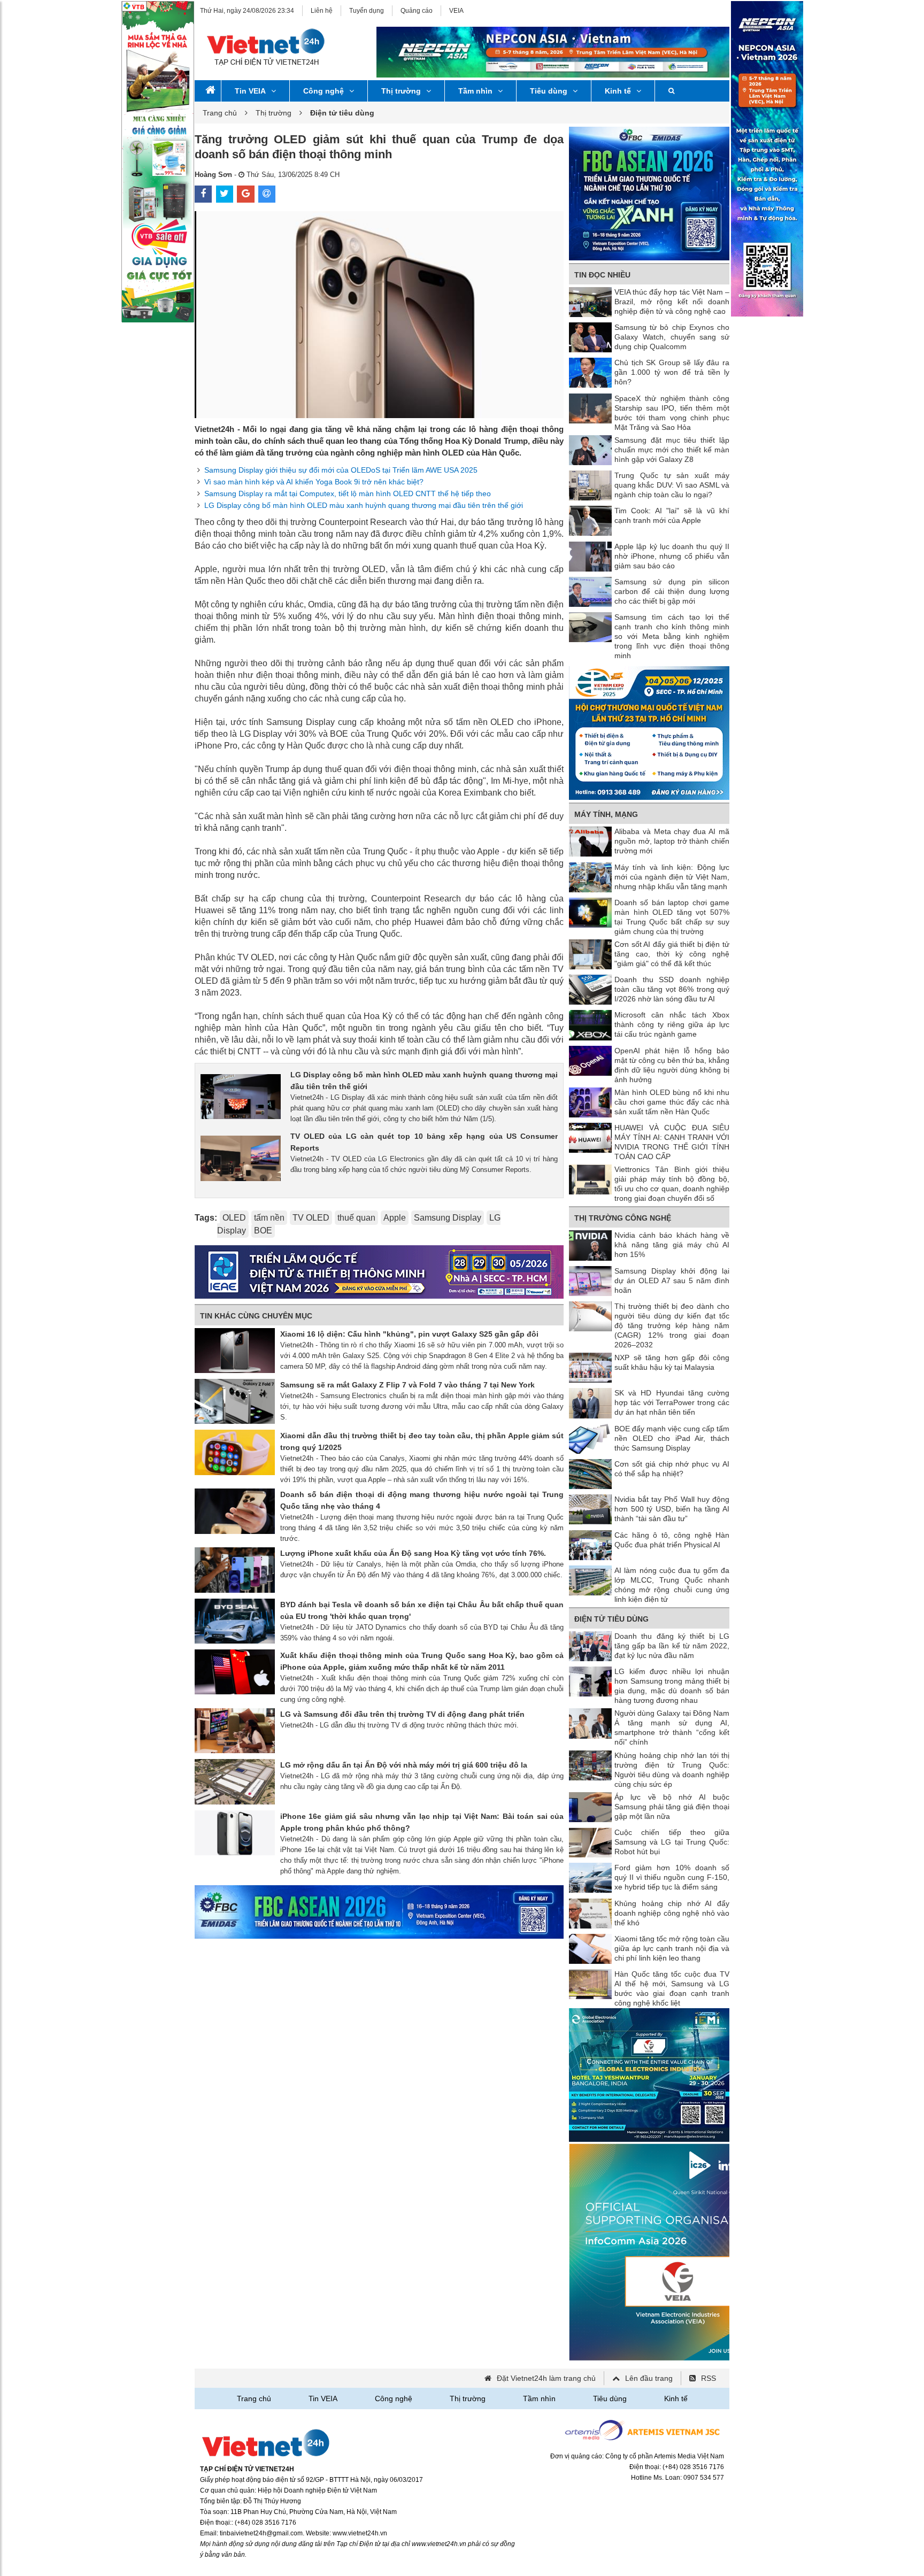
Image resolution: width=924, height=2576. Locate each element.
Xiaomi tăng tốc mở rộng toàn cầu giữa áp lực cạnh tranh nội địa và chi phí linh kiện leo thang (672, 1948)
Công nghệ (324, 91)
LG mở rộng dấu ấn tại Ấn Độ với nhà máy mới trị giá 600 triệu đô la (404, 1765)
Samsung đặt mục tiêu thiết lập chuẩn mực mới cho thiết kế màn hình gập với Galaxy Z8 (672, 450)
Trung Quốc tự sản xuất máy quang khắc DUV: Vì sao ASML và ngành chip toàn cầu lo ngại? (672, 485)
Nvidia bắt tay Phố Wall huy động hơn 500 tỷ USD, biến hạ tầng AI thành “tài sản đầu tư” (672, 1509)
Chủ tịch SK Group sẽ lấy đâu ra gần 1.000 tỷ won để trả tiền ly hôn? (672, 372)
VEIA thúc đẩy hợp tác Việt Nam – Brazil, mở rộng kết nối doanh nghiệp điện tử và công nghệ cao (672, 302)
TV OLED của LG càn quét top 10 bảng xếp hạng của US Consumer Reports (424, 1142)
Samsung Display (448, 1218)
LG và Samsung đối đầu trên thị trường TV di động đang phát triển (402, 1714)
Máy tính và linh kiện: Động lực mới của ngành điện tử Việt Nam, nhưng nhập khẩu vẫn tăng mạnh (672, 877)
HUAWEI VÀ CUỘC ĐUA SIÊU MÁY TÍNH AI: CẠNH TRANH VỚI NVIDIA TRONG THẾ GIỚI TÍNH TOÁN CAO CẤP (672, 1142)
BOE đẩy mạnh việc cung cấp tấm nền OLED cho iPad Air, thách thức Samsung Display (672, 1438)
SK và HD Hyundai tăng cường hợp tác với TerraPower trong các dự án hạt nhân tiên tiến (672, 1402)
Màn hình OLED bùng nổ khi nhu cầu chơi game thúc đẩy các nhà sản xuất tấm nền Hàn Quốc (672, 1102)
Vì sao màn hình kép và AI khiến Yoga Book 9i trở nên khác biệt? (314, 482)
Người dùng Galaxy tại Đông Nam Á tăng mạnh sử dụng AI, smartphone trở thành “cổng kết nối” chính (672, 1727)
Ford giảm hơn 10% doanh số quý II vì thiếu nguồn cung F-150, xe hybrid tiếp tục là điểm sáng (672, 1877)
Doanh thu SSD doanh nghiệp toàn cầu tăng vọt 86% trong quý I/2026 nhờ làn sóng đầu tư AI (672, 989)
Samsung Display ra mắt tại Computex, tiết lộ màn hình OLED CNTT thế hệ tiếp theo (348, 493)
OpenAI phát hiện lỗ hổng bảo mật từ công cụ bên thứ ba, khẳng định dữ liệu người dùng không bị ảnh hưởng (672, 1065)
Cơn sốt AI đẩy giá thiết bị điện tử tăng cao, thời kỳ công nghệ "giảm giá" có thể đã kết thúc (672, 954)
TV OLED (311, 1218)
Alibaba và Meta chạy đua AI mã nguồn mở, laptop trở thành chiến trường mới (672, 841)
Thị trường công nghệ (623, 1218)
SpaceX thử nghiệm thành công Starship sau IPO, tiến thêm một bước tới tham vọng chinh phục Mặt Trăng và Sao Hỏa (672, 413)
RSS (709, 2378)
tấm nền (269, 1218)
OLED (234, 1218)
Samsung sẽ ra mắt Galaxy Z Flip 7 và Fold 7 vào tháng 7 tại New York (407, 1385)
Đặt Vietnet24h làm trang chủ (546, 2378)
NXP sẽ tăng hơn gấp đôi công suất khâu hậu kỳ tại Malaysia (672, 1362)
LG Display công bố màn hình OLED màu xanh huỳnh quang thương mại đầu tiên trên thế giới (364, 505)
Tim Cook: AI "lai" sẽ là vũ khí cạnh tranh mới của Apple (672, 515)
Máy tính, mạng (606, 814)
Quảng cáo (417, 11)
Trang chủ (220, 113)
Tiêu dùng (549, 91)
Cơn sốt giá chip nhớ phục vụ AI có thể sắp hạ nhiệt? (672, 1469)
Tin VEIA (250, 91)
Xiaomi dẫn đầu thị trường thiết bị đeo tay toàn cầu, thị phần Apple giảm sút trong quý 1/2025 (422, 1441)
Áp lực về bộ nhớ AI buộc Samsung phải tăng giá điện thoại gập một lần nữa (672, 1807)
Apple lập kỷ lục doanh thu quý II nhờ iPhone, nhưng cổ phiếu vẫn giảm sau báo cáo (672, 556)
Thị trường (401, 91)
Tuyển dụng (367, 11)
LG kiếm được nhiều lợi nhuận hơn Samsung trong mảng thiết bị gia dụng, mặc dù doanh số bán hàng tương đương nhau (672, 1686)
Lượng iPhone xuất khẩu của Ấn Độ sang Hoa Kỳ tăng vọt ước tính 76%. (413, 1553)
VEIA (456, 11)
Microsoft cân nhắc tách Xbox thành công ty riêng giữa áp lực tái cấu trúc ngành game (672, 1024)
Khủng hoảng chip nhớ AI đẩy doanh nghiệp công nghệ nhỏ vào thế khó (672, 1913)
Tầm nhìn (475, 91)
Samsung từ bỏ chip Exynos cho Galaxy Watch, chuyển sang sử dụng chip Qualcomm (672, 337)
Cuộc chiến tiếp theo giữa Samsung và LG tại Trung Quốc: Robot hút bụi (672, 1842)
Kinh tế (618, 91)
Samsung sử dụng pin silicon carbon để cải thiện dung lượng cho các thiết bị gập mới (672, 591)
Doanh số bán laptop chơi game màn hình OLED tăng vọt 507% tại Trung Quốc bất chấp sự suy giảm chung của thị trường (672, 917)
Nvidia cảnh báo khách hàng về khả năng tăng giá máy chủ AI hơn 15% (672, 1245)
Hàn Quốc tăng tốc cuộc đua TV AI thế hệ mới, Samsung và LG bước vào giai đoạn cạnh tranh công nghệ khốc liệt (672, 1988)
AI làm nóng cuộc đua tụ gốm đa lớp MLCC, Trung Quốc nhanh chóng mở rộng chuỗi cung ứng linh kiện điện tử (672, 1585)
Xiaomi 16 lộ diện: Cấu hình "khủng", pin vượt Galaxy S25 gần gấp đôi (409, 1334)
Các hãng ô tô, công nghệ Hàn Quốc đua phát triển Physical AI (672, 1540)
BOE (263, 1231)
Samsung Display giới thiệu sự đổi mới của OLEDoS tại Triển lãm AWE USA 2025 (341, 470)
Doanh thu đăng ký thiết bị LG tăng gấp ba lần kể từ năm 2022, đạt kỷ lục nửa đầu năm (672, 1646)
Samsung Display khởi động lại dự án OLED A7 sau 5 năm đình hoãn (672, 1281)
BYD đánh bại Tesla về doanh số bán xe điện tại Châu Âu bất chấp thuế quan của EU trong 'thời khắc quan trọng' (422, 1610)
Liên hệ (322, 11)
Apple (395, 1218)
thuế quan (356, 1218)
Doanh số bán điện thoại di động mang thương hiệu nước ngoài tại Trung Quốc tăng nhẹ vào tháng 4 (422, 1500)
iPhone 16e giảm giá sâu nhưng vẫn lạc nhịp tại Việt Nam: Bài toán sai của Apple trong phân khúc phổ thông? (422, 1822)
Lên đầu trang (649, 2378)
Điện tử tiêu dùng (611, 1619)
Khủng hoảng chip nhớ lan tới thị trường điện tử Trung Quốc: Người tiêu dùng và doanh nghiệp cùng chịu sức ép (672, 1770)
